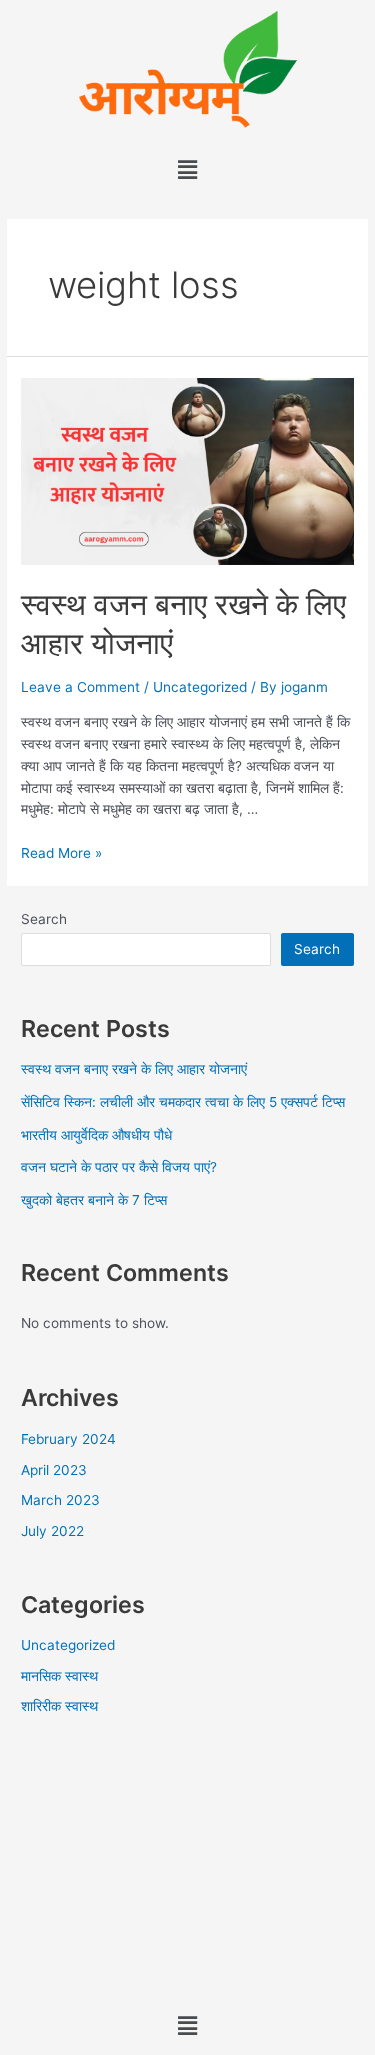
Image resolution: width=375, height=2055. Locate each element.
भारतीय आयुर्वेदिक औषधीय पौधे (96, 1135)
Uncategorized (200, 687)
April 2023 (54, 1470)
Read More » (61, 853)
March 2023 (60, 1500)
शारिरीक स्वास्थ (59, 1706)
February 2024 (68, 1439)
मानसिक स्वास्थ (59, 1676)
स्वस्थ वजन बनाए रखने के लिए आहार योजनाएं (134, 1069)
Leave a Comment (80, 687)
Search (44, 919)
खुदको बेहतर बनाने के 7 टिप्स (94, 1200)
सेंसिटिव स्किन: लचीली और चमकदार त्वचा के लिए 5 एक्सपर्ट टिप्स (183, 1102)
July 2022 (52, 1531)
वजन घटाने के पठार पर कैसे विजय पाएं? (119, 1167)
